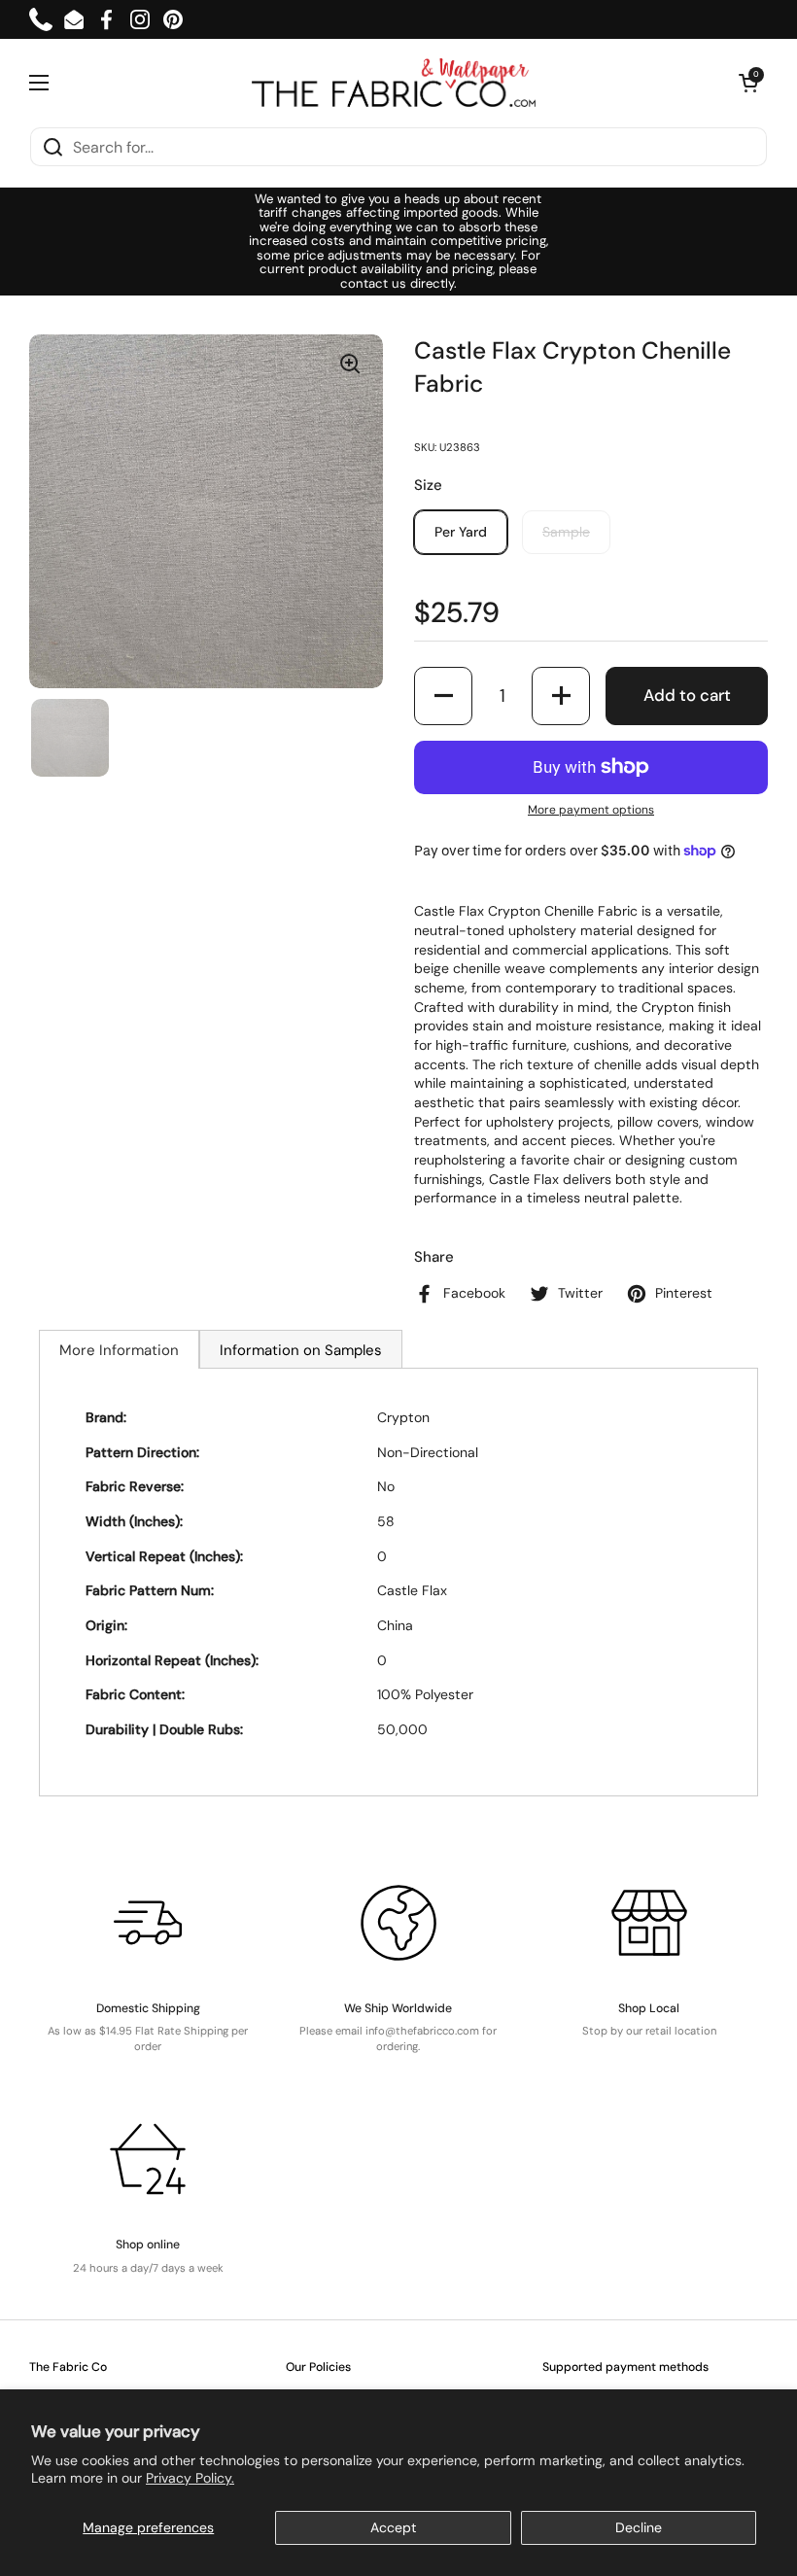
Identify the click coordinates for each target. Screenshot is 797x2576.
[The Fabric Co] (394, 83)
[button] (748, 83)
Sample (566, 532)
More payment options (591, 810)
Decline (639, 2527)
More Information (119, 1350)
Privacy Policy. (190, 2478)
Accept (394, 2527)
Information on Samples (301, 1350)
